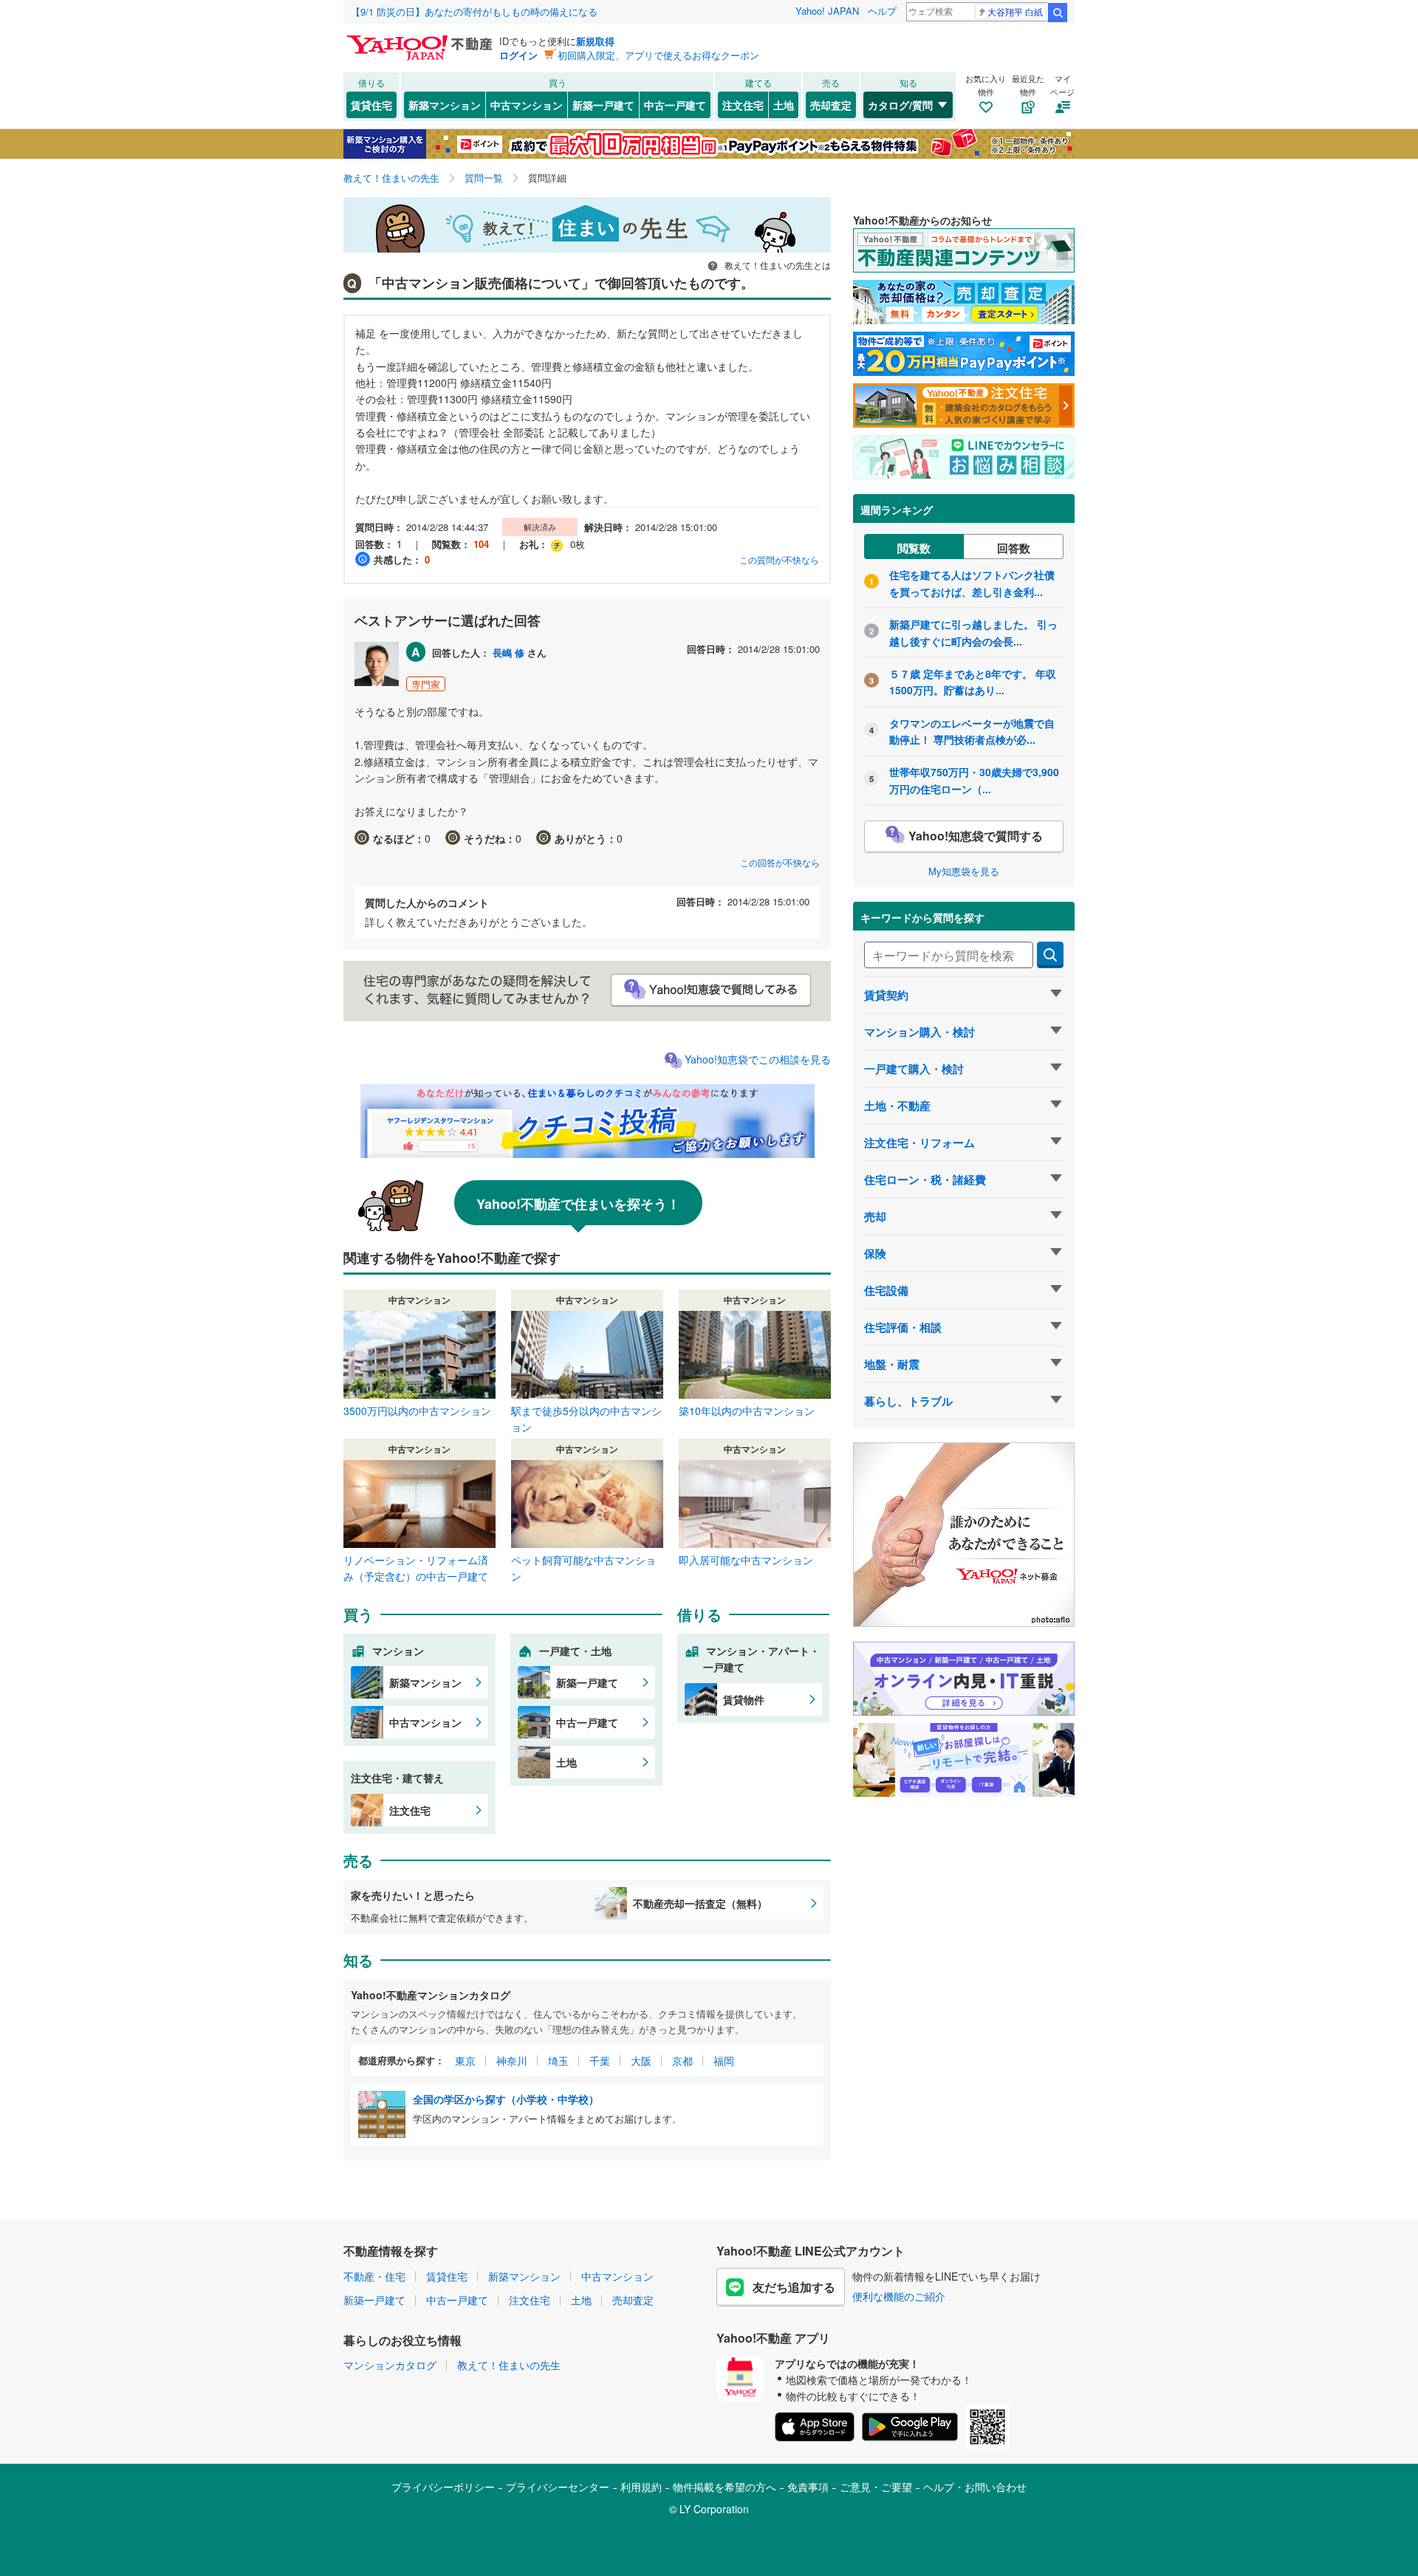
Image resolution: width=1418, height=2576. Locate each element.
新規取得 (595, 41)
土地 (784, 105)
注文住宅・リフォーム (919, 1143)
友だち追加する (794, 2287)
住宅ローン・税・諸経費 (925, 1179)
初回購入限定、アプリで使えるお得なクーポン (658, 55)
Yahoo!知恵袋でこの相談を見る (758, 1059)
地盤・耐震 (892, 1364)
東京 (465, 2061)
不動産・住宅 (374, 2276)
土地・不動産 (897, 1106)
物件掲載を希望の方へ (725, 2487)
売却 (875, 1216)
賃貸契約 (886, 995)
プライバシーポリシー (443, 2487)
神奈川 (512, 2061)
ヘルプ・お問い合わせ (975, 2487)
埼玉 (558, 2061)
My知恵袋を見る (964, 871)
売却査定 (831, 105)
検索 (1058, 13)
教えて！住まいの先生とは (777, 265)
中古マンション (527, 105)
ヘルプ (882, 11)
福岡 (724, 2061)
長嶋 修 (508, 652)
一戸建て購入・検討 (914, 1069)
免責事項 (808, 2487)
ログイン (518, 55)
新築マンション (445, 105)
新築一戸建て (603, 105)
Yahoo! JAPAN (827, 11)
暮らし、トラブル (908, 1401)
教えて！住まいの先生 (509, 2365)
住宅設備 (886, 1290)
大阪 (641, 2061)
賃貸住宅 (371, 105)
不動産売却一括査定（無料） (700, 1903)
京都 (682, 2061)
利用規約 (641, 2487)
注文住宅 (743, 105)
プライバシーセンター (558, 2487)
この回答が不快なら (780, 862)
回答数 (1014, 548)
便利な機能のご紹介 (899, 2296)
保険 (875, 1253)
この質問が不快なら (779, 559)
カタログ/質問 (900, 105)
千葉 (600, 2061)
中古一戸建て (675, 105)
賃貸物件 (744, 1699)
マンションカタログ (390, 2365)
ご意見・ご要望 (876, 2487)
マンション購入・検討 (919, 1032)
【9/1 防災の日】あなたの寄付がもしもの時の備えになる (474, 11)
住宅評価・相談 (903, 1327)
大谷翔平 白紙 (1015, 11)
